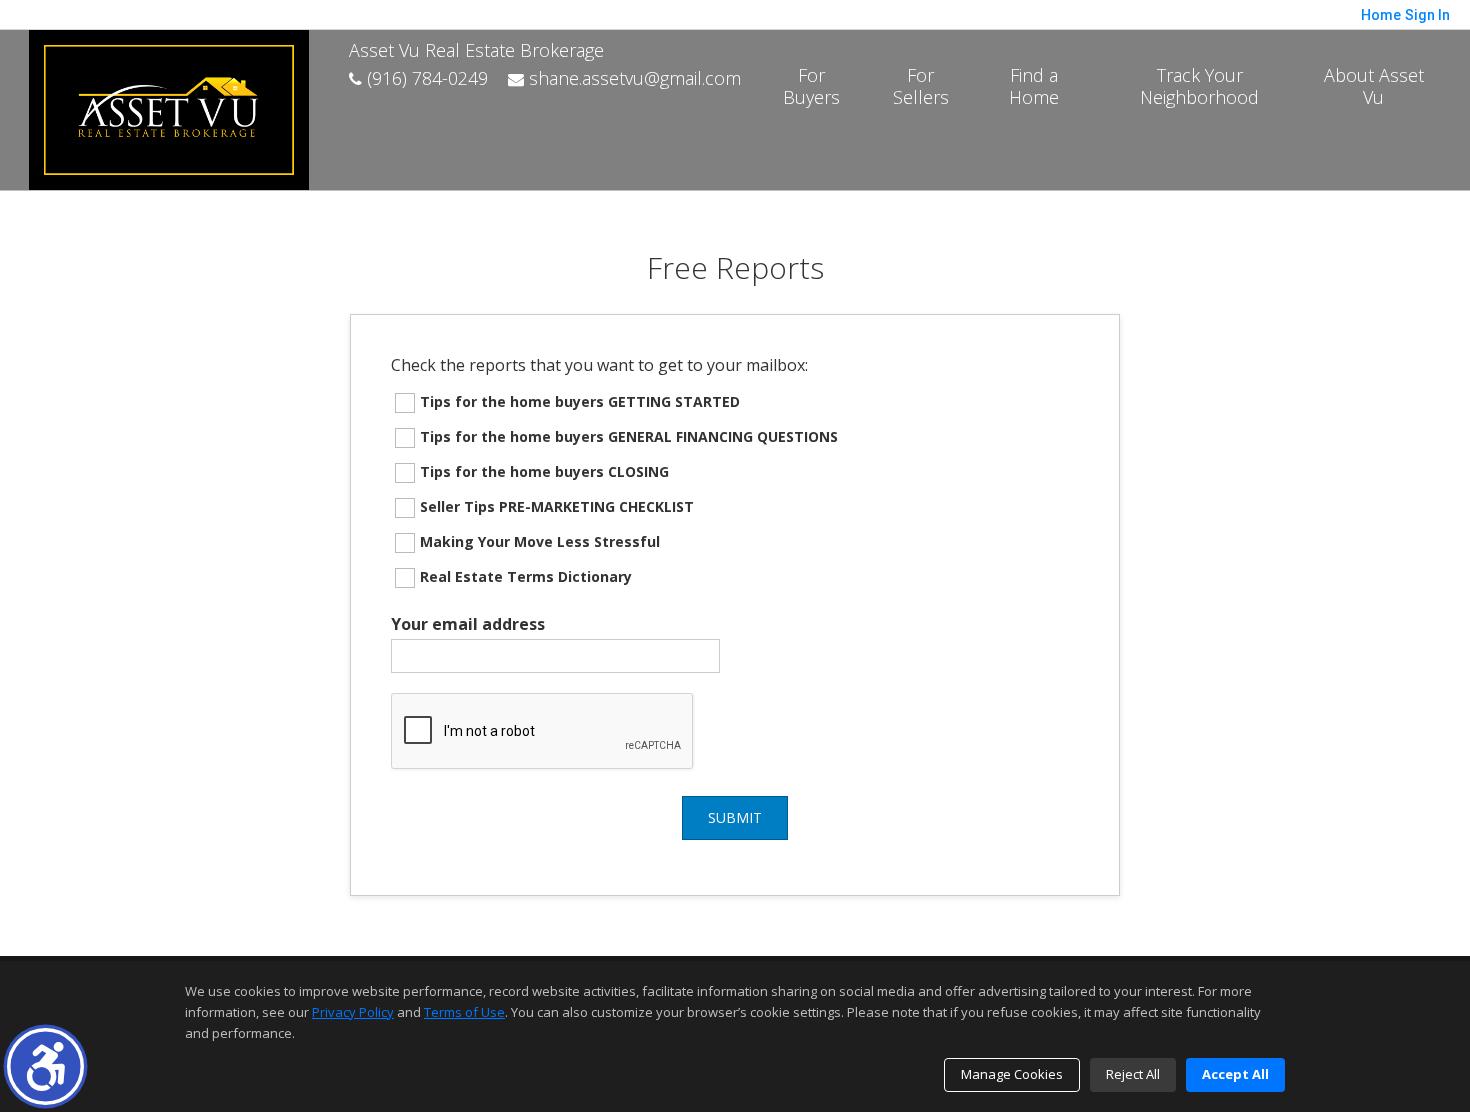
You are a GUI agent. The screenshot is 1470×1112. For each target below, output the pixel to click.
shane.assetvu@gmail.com (632, 78)
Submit (735, 817)
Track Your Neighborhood (1199, 86)
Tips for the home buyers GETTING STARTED (580, 401)
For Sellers (921, 86)
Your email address (468, 624)
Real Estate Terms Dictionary (526, 576)
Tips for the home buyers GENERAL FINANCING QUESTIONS (629, 436)
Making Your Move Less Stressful (540, 541)
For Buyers (811, 86)
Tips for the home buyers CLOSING (544, 471)
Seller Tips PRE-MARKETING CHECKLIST (557, 506)
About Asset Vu (1374, 86)
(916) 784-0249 (425, 78)
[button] (45, 1066)
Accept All (1235, 1074)
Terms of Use (464, 1012)
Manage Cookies (1012, 1074)
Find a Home (1034, 86)
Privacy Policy (353, 1012)
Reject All (1133, 1074)
